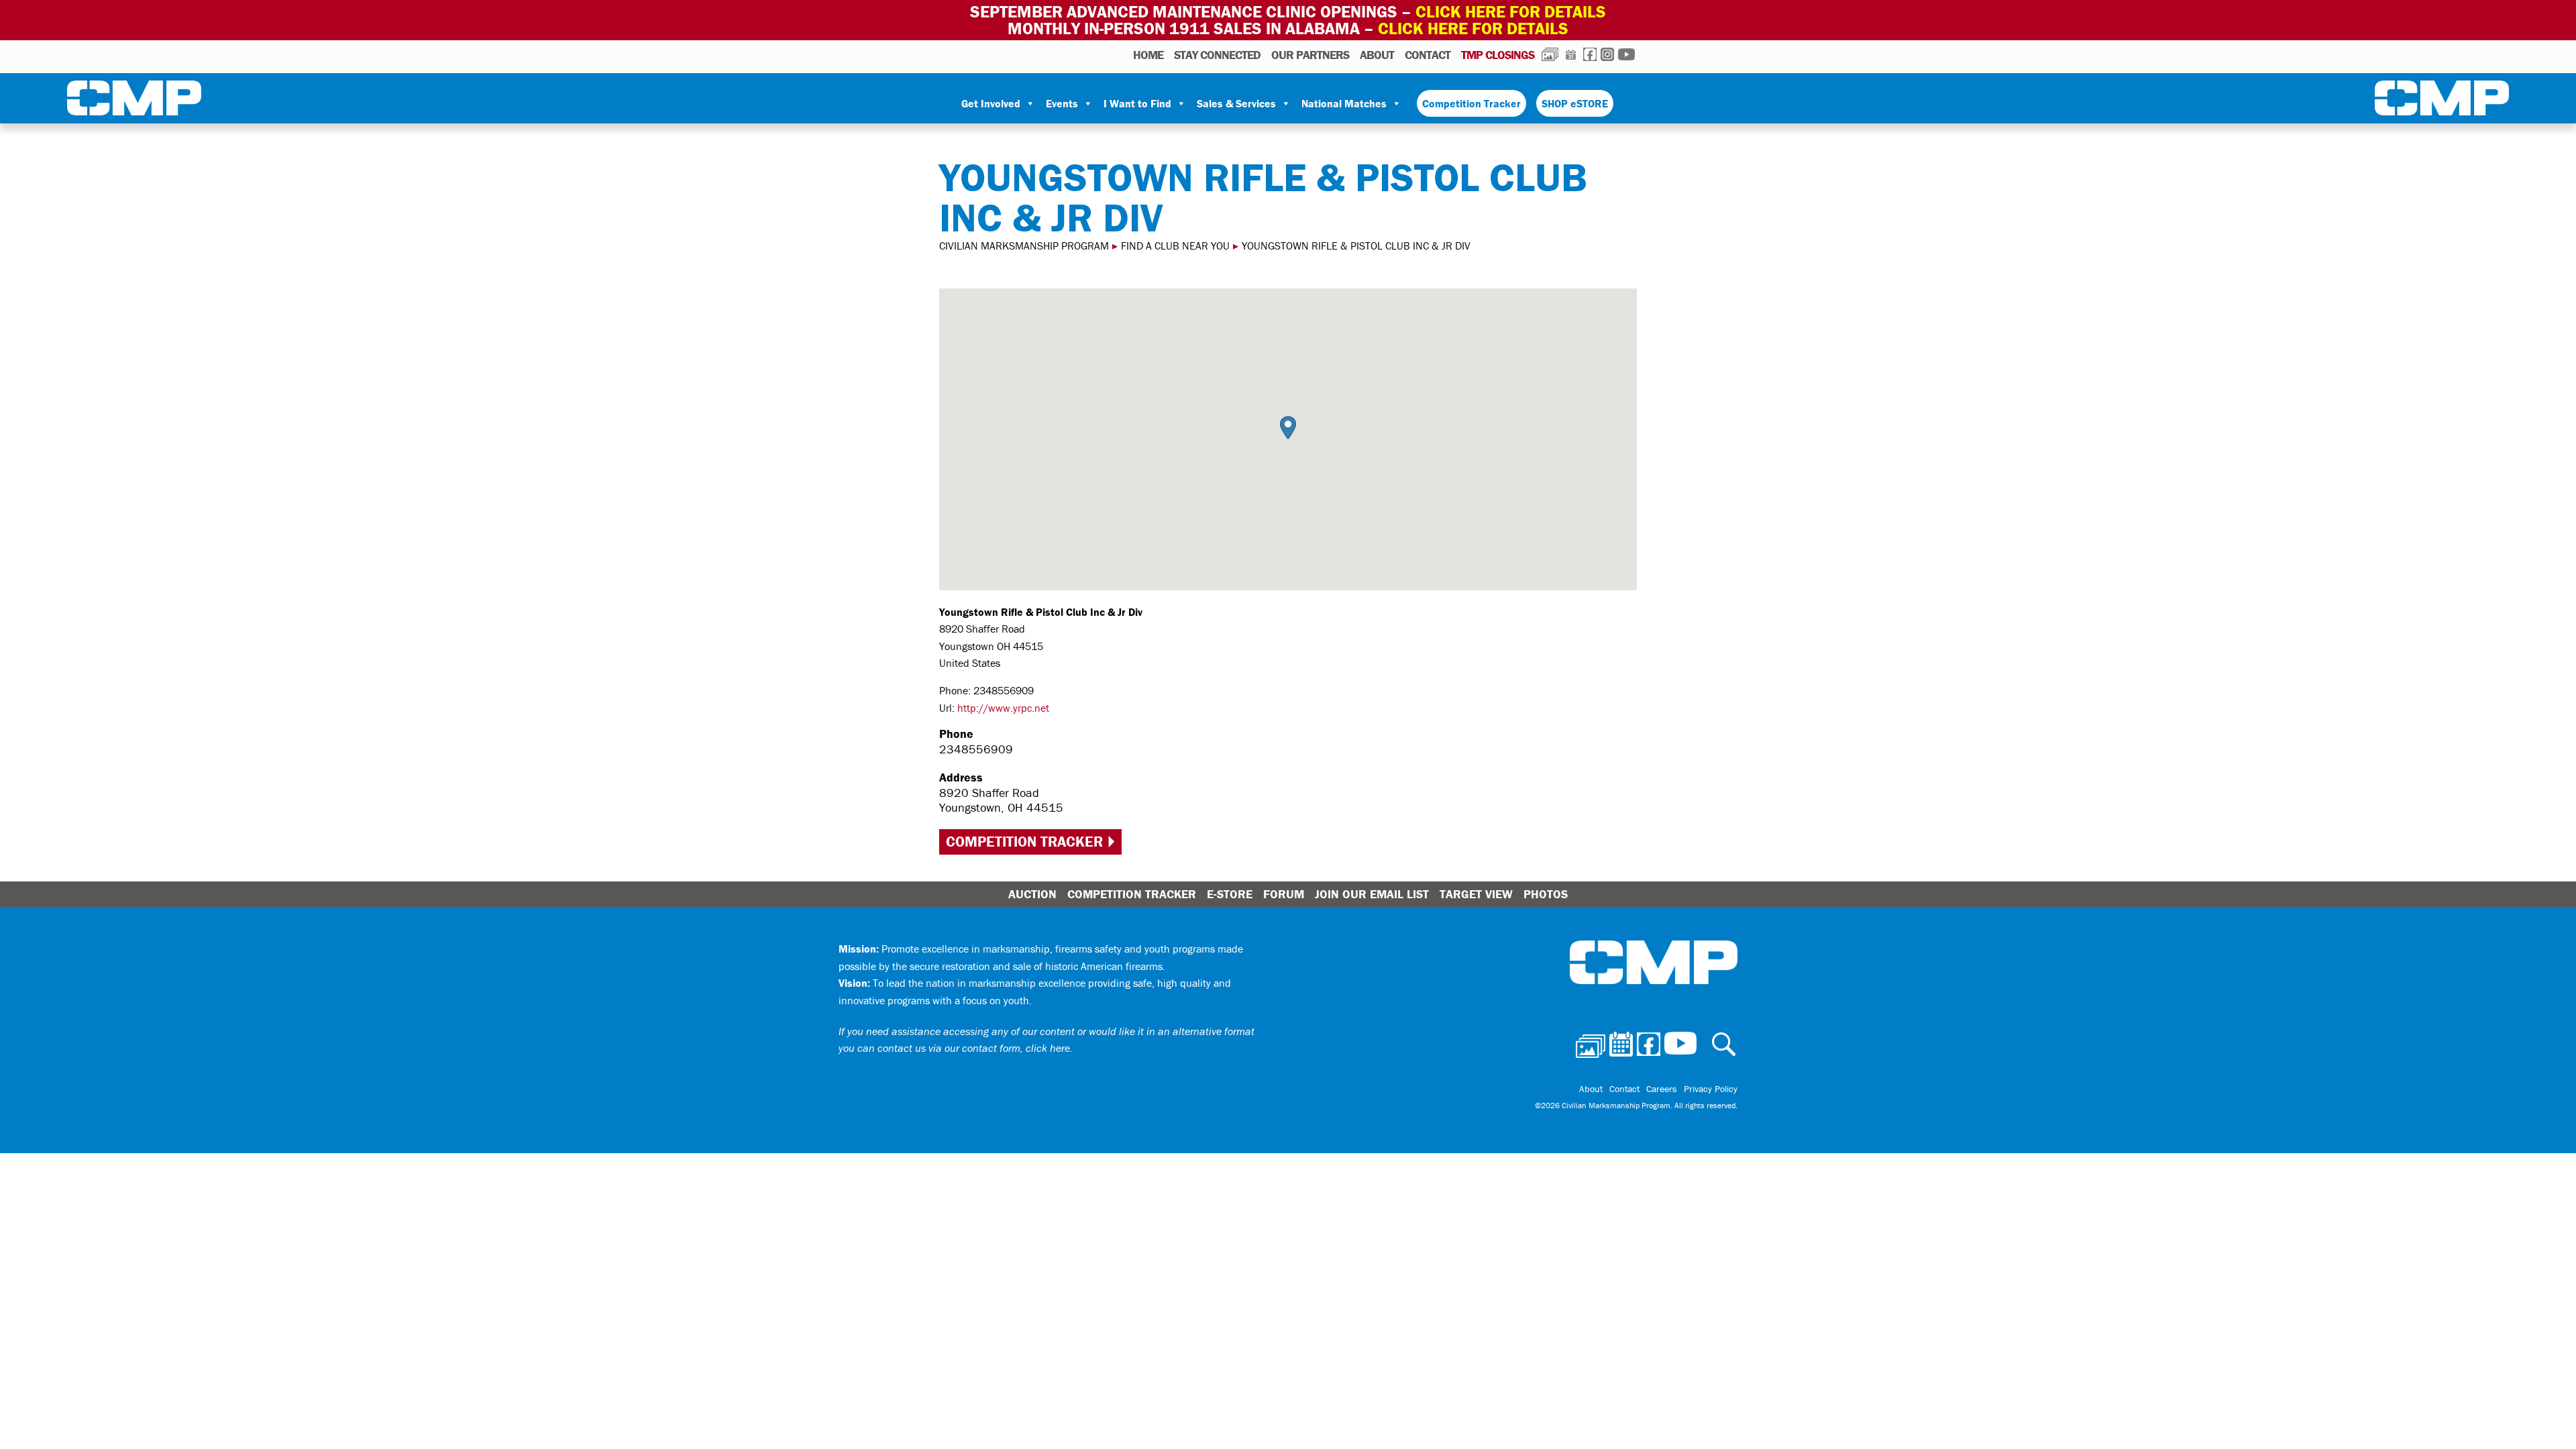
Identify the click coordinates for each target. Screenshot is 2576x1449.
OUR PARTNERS (1310, 55)
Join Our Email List (1372, 894)
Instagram (1607, 54)
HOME (1148, 55)
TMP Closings (1498, 55)
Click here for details (1511, 12)
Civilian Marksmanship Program (134, 101)
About (1377, 55)
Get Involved (991, 103)
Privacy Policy (1711, 1089)
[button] (1288, 428)
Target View (1476, 894)
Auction (1032, 894)
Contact (1428, 55)
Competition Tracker (1471, 103)
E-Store (1230, 894)
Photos (1550, 54)
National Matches (1344, 103)
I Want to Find (1137, 103)
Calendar (1571, 54)
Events (1062, 103)
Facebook (1590, 54)
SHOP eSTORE (1575, 103)
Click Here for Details (1473, 29)
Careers (1662, 1089)
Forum (1284, 894)
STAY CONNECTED (1217, 55)
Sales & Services (1236, 103)
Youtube (1626, 54)
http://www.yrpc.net (1003, 708)
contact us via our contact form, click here (974, 1048)
